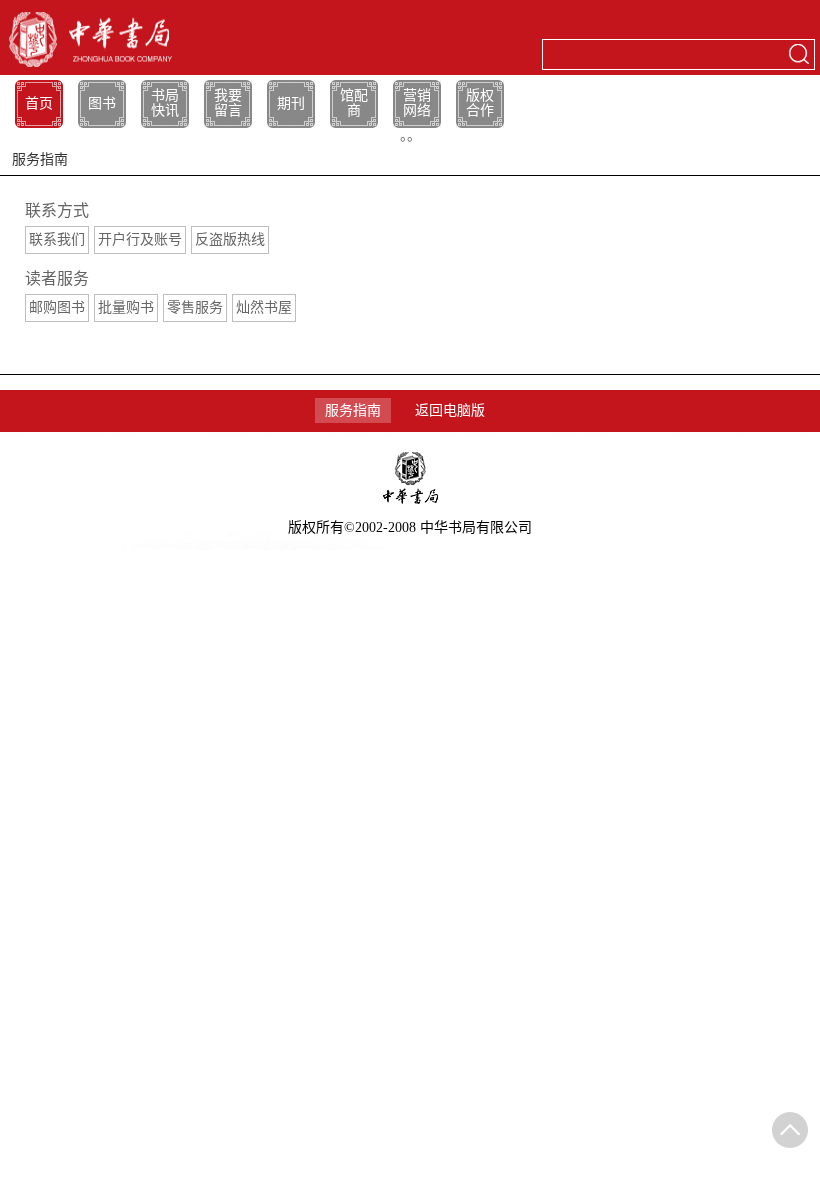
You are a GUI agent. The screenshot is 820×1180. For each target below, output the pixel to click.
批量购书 (126, 307)
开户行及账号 (140, 239)
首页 (39, 103)
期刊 (291, 103)
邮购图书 (57, 307)
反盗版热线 (230, 239)
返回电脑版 (450, 410)
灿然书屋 (264, 307)
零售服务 (195, 307)
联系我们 (57, 239)
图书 (102, 103)
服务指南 (353, 410)
